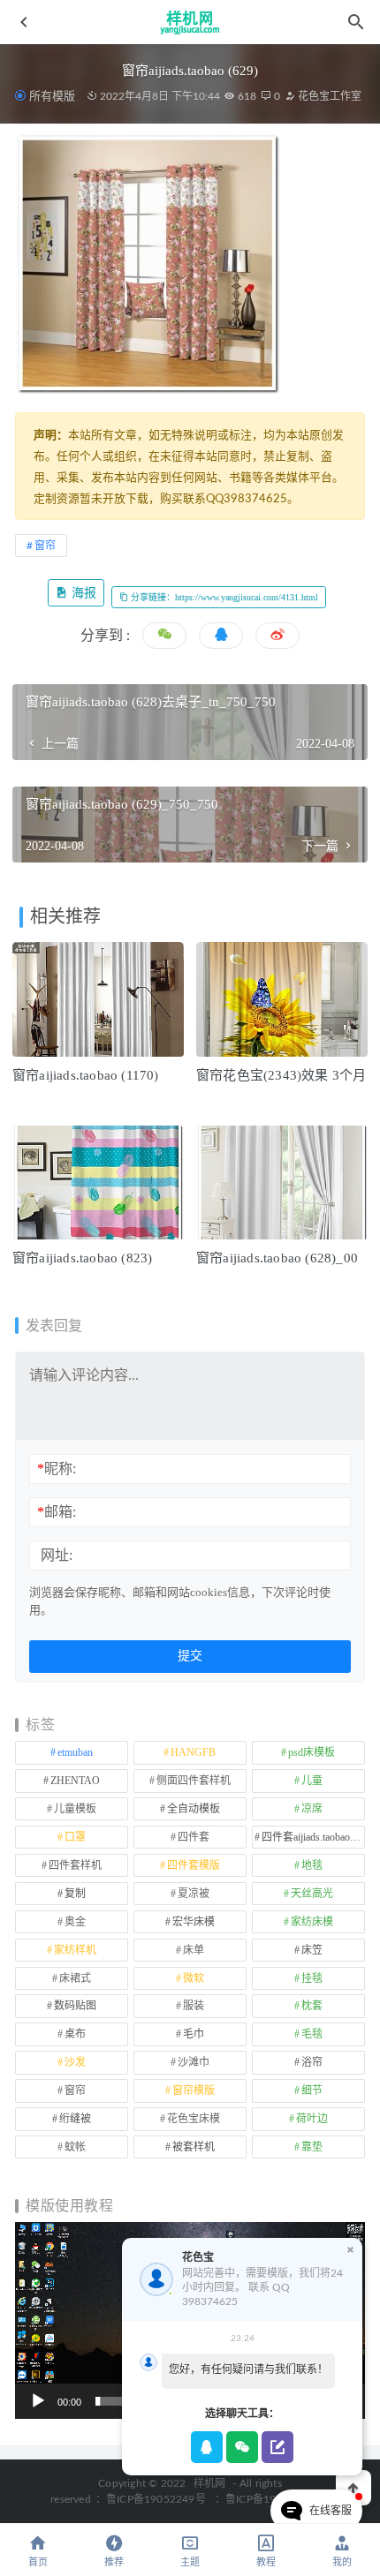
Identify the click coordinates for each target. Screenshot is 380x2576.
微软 (194, 1978)
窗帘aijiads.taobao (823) (82, 1258)
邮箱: (57, 1512)
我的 (342, 2562)
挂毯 (312, 1978)
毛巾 (194, 2034)
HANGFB (193, 1752)
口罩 (75, 1837)
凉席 (312, 1809)
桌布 (75, 2034)
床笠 (312, 1950)
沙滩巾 (194, 2062)
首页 (38, 2562)
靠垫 (312, 2147)
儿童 (312, 1781)
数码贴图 (75, 2006)
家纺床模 (312, 1922)
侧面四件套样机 (194, 1781)
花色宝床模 (194, 2119)
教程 (266, 2562)
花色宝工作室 (328, 96)
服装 (194, 2006)
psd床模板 (312, 1752)
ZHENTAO (75, 1781)
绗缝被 (75, 2119)
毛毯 (312, 2034)
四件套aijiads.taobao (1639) (313, 1837)
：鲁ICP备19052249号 (151, 2499)
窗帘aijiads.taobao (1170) (86, 1075)
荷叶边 (312, 2119)
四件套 (194, 1837)
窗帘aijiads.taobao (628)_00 (277, 1258)
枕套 (312, 2006)
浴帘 (312, 2062)
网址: (57, 1555)
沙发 (75, 2062)
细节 (312, 2090)
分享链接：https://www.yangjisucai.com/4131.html (223, 597)
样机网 (210, 2483)
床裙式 (75, 1978)
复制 (75, 1894)
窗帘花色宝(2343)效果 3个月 (281, 1075)
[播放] (38, 2401)
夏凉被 (194, 1894)
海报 (82, 593)
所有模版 (52, 96)
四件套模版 (194, 1865)
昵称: (57, 1469)
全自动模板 (194, 1809)
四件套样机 (75, 1865)
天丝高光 (312, 1894)
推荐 (114, 2562)
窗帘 (45, 546)
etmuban (75, 1752)
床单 (194, 1950)
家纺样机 (75, 1950)
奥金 (75, 1922)
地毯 (312, 1865)
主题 (190, 2562)
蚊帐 (75, 2147)
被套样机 (194, 2147)
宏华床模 (194, 1922)
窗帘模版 (194, 2090)
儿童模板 (75, 1809)
